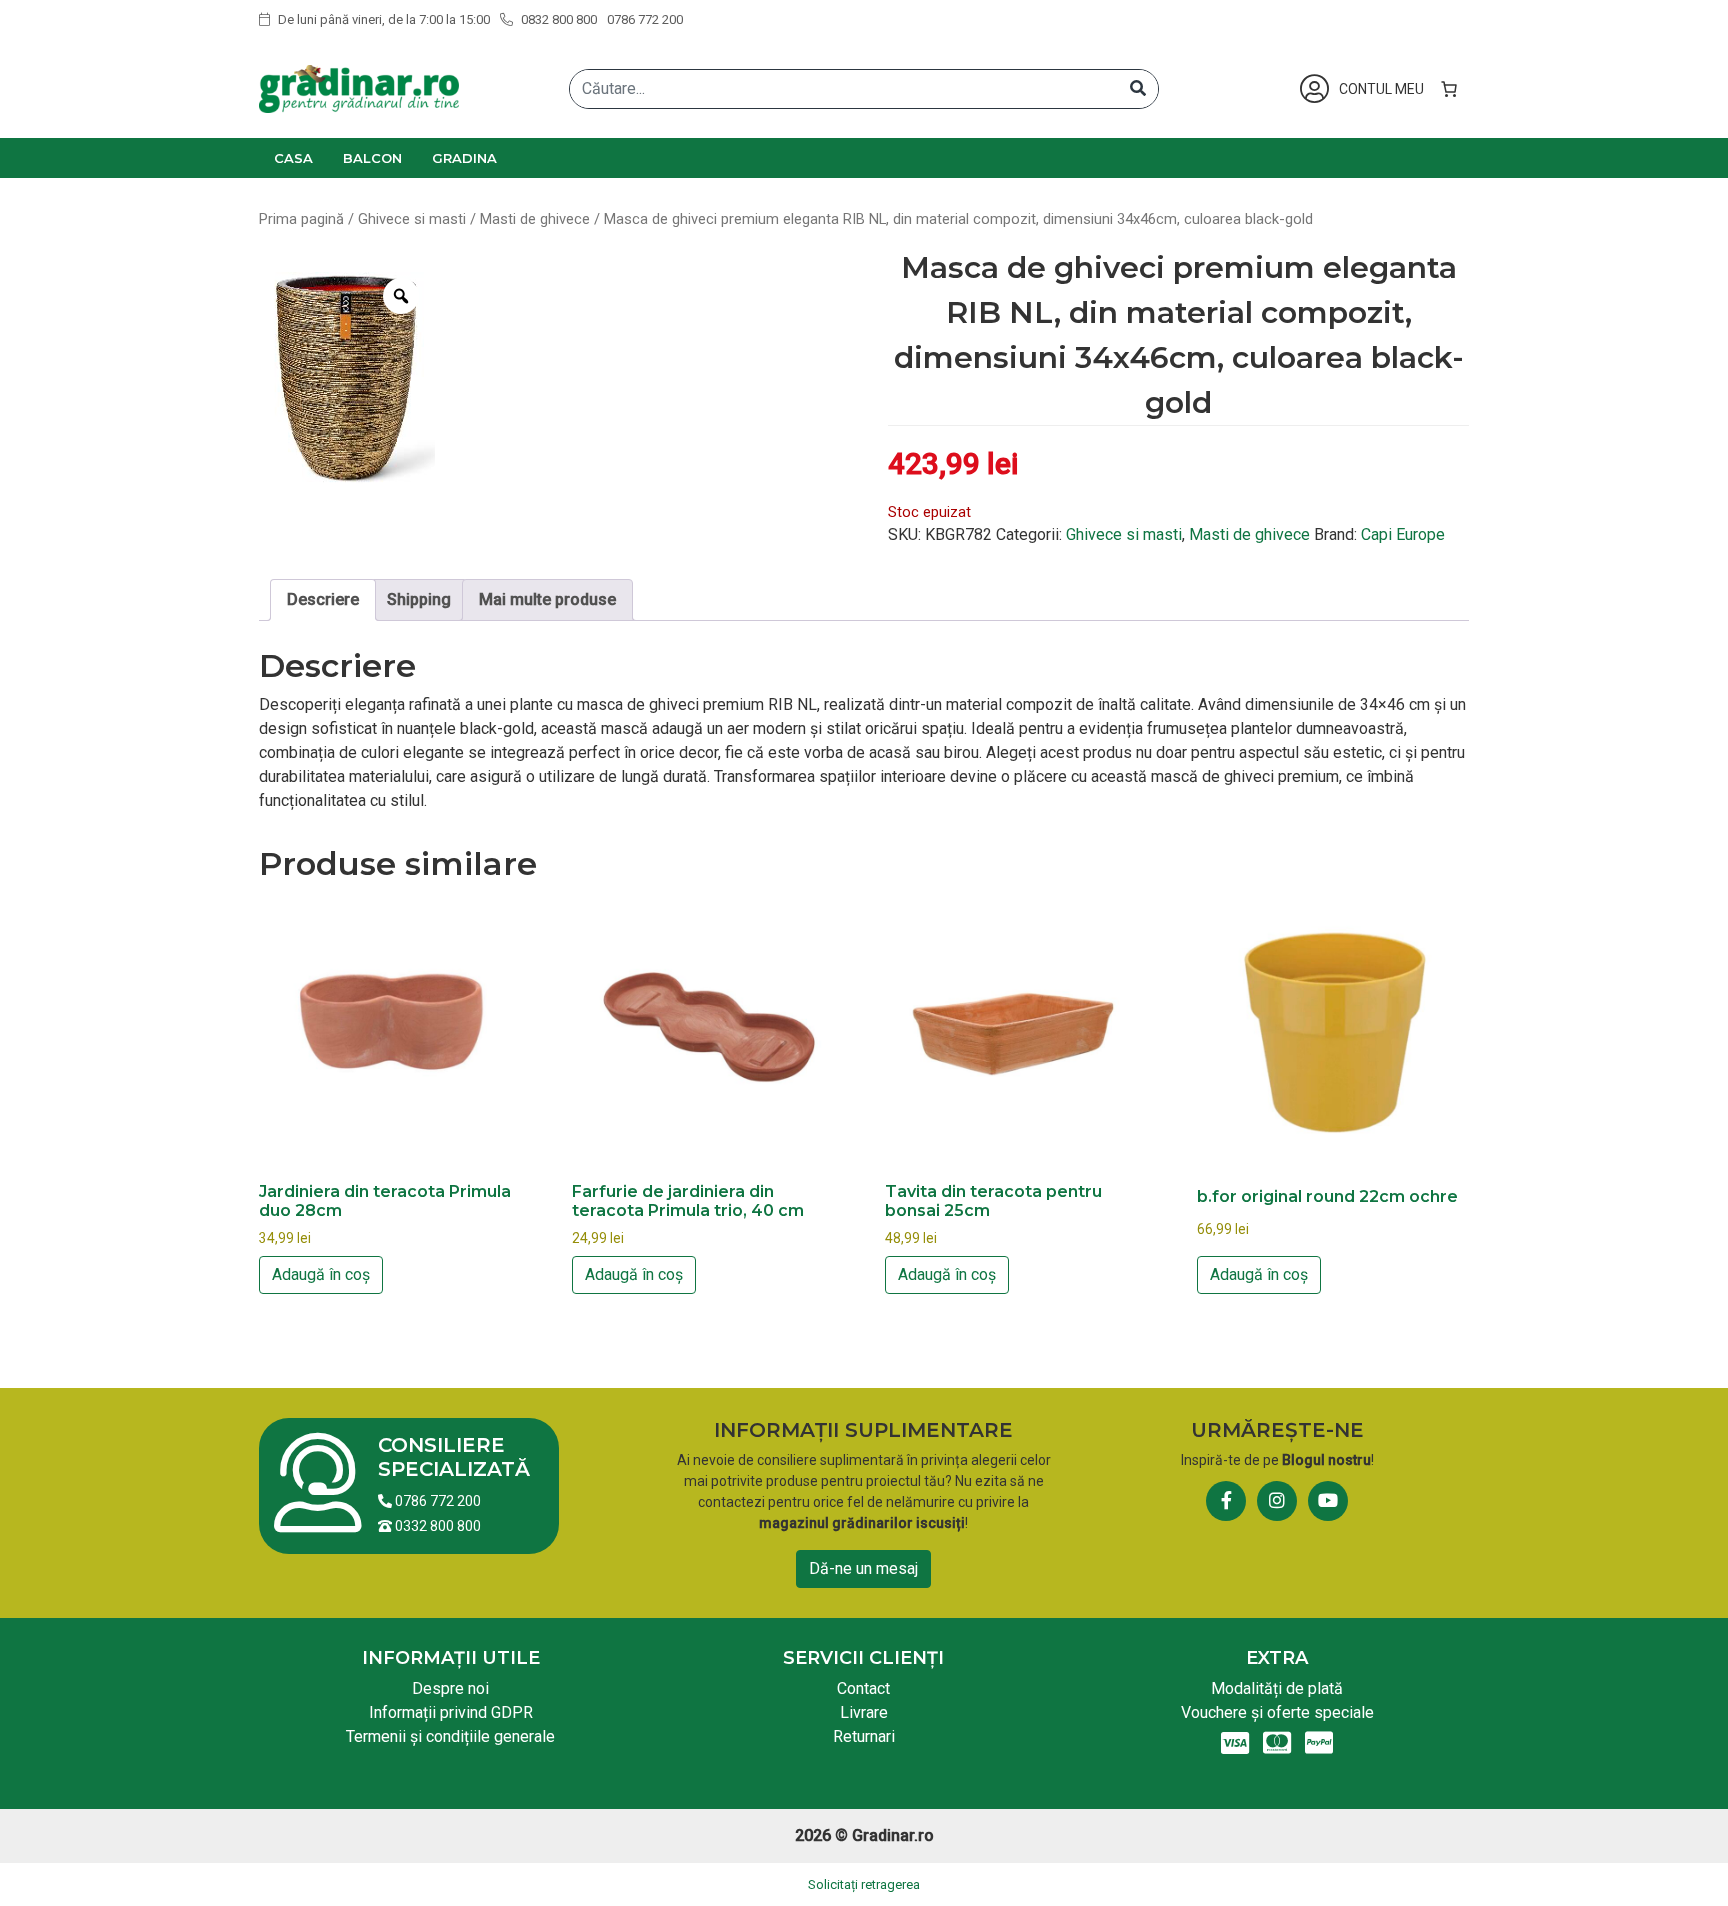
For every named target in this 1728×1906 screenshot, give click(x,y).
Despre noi (450, 1688)
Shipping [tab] (419, 599)
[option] (347, 373)
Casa (293, 158)
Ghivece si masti (412, 219)
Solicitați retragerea (864, 1884)
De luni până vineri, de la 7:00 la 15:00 (382, 19)
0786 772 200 (645, 19)
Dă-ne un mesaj (863, 1568)
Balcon (372, 158)
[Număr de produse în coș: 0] (1449, 89)
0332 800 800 (436, 1526)
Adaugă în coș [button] (321, 1274)
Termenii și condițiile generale (450, 1736)
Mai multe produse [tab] (547, 599)
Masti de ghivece (535, 219)
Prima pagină (301, 219)
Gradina (464, 158)
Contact (863, 1688)
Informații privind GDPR (451, 1712)
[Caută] (1138, 89)
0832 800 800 (557, 19)
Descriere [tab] (323, 599)
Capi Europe (1403, 534)
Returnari (864, 1736)
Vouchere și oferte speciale (1277, 1712)
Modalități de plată (1277, 1688)
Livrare (864, 1712)
